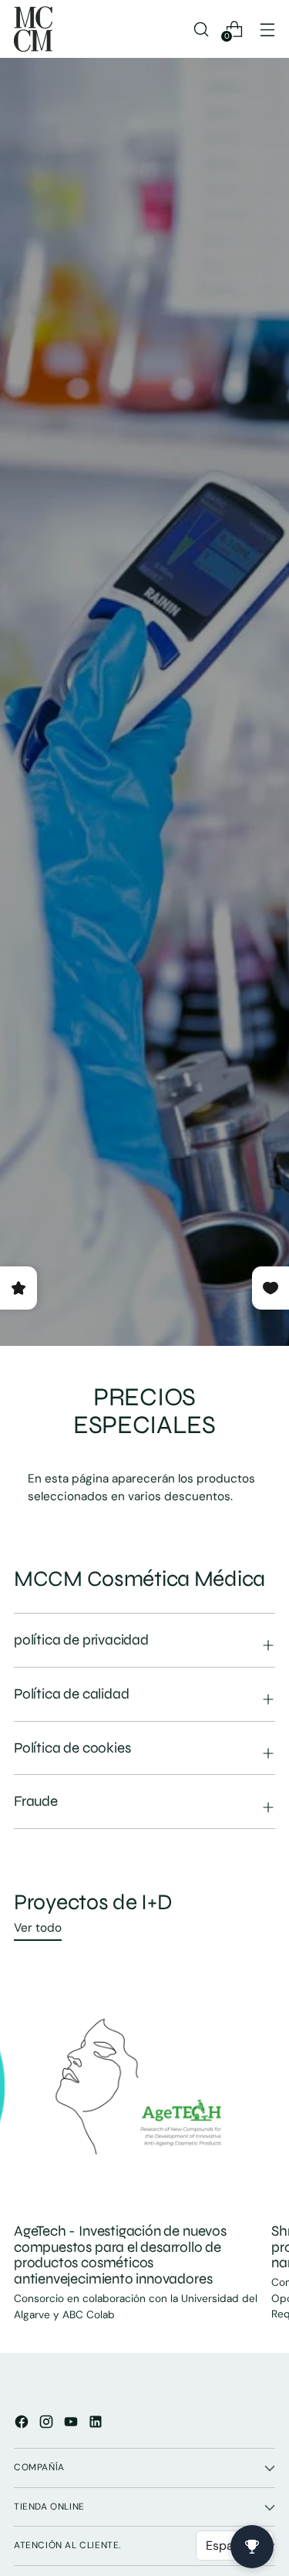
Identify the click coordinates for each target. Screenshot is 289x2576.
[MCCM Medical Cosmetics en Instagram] (48, 2424)
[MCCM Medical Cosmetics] (33, 29)
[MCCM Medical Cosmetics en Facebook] (23, 2424)
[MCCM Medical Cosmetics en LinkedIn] (97, 2424)
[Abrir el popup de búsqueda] (201, 29)
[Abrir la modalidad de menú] (267, 29)
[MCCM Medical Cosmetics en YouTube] (72, 2424)
